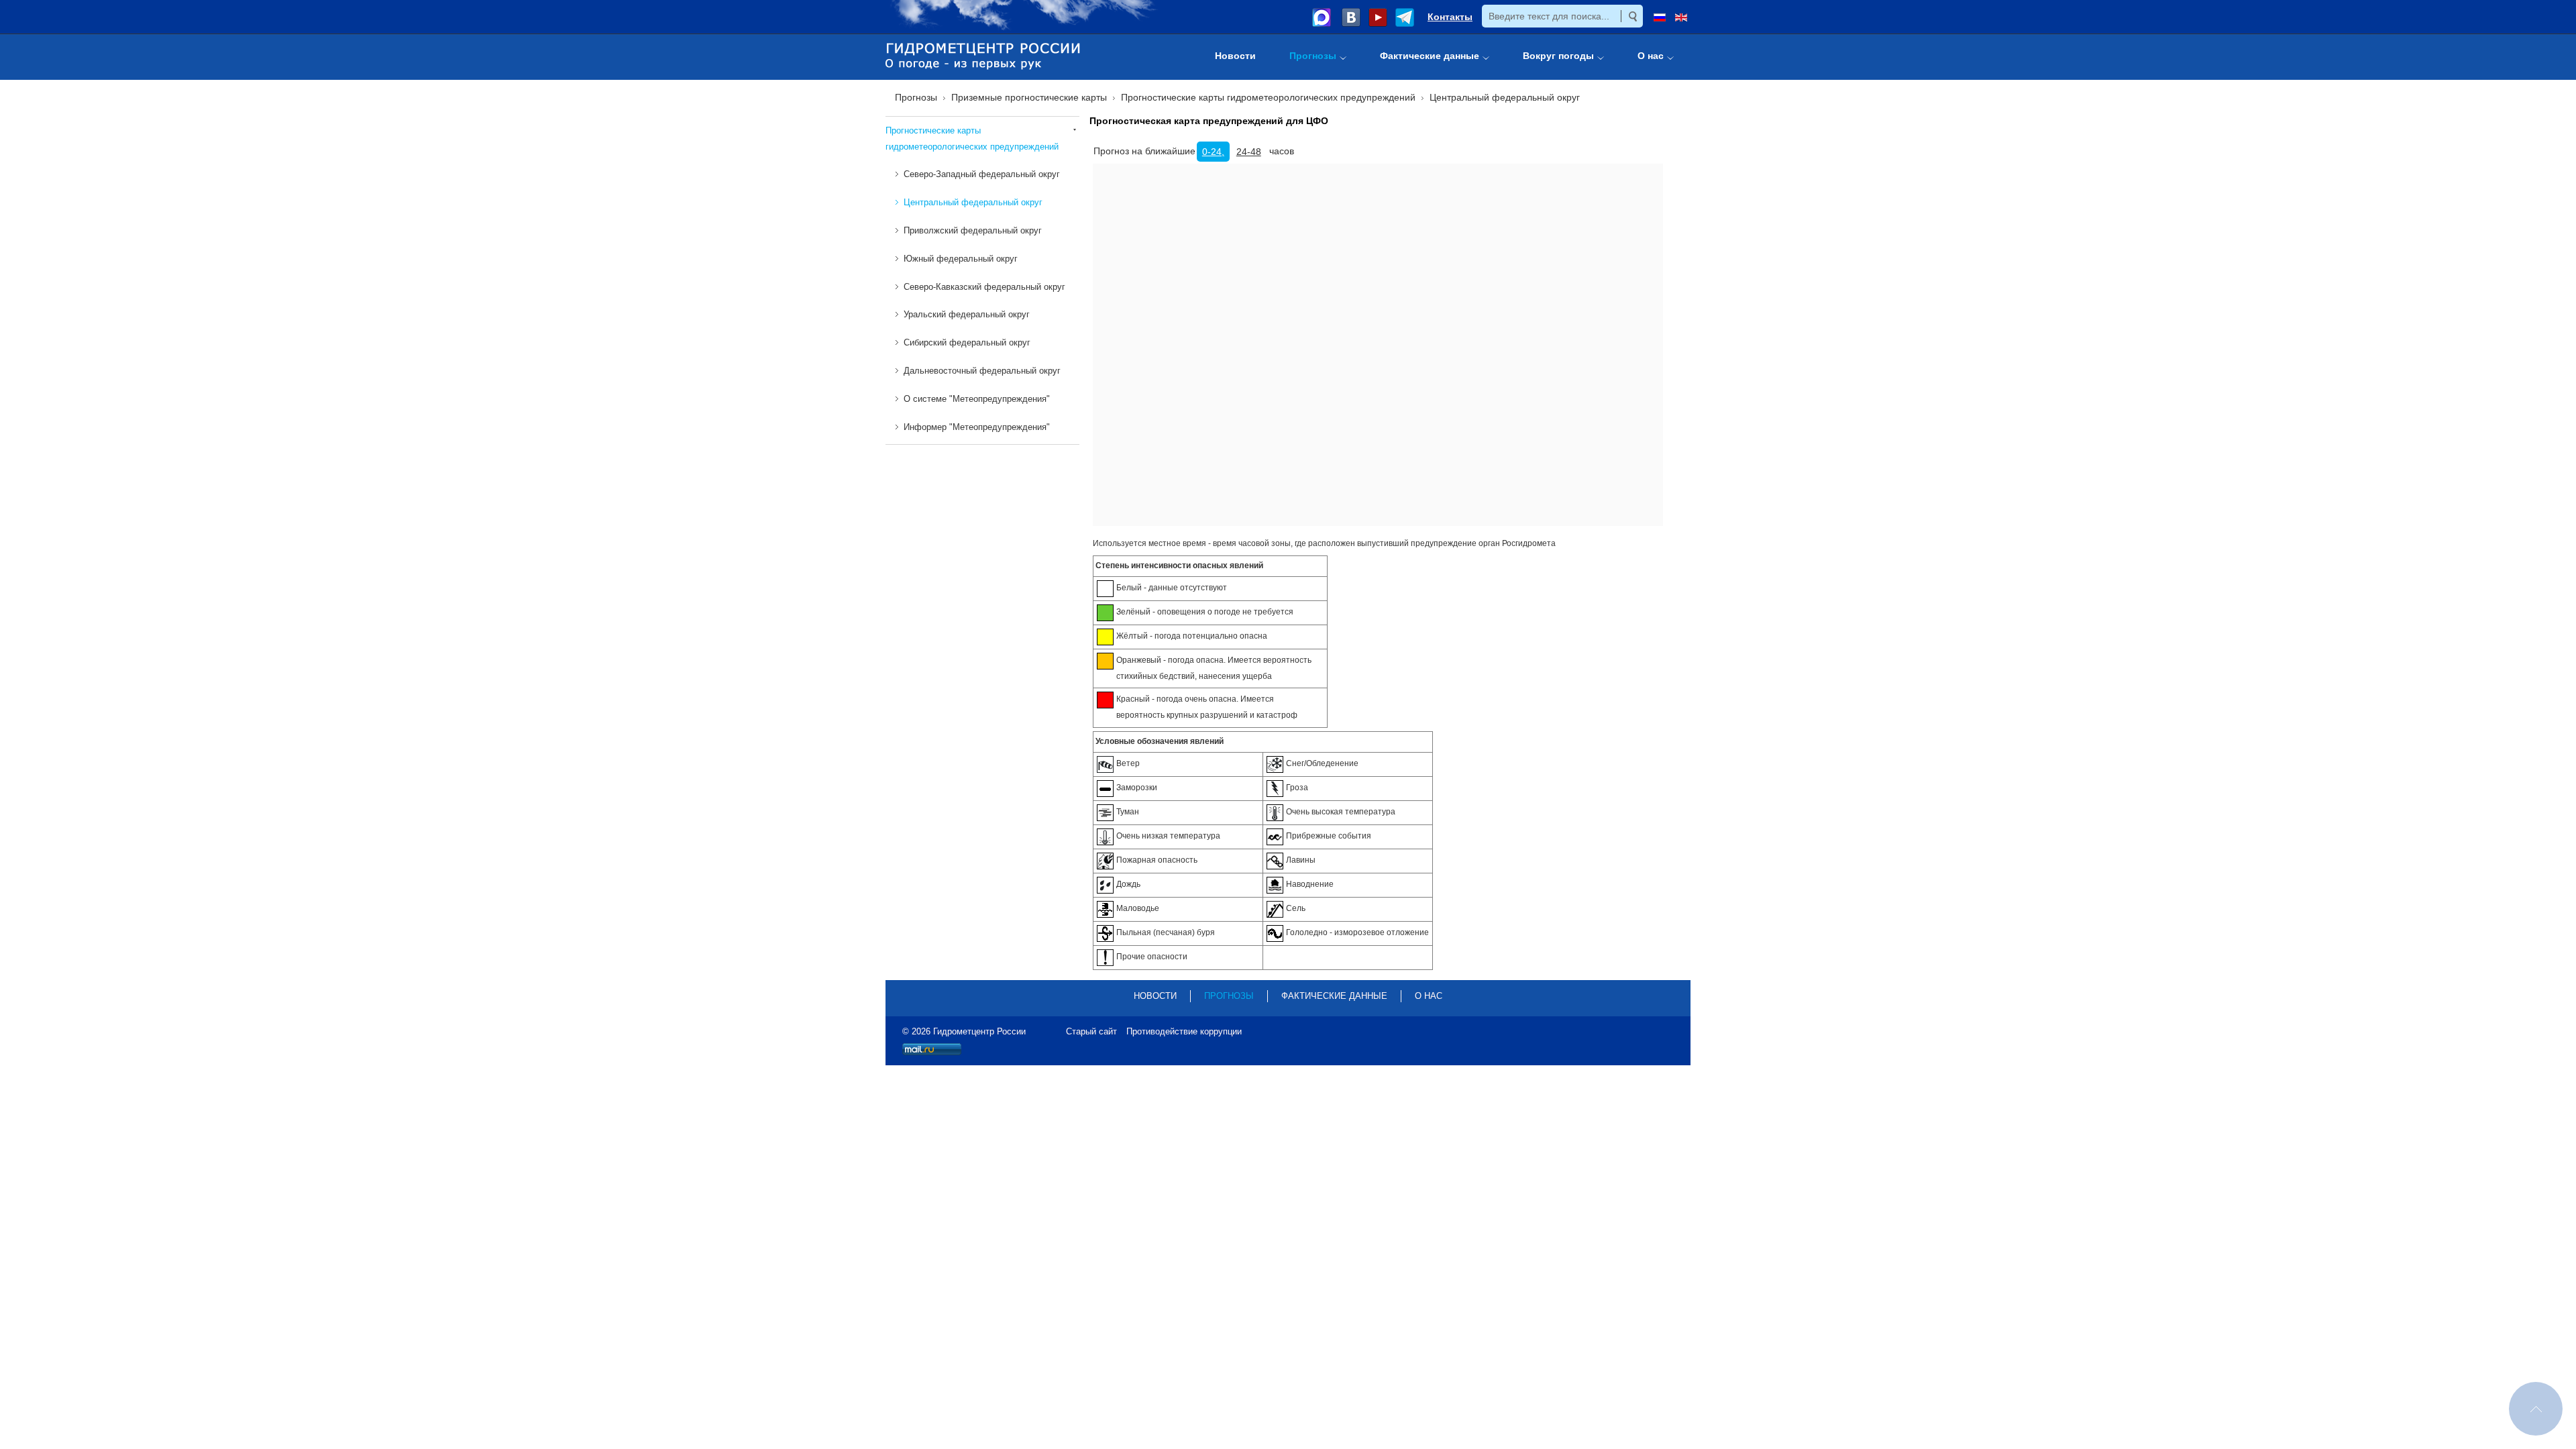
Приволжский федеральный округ (973, 230)
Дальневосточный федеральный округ (982, 371)
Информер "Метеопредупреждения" (977, 427)
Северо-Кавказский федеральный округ (984, 287)
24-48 (1249, 152)
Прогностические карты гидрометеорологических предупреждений (972, 139)
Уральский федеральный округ (967, 314)
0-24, (1213, 152)
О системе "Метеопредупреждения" (977, 399)
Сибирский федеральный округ (967, 342)
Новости (1155, 996)
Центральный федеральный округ (973, 202)
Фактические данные (1334, 996)
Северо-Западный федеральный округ (982, 174)
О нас (1429, 996)
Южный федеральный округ (961, 259)
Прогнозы (1229, 996)
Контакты (1450, 17)
